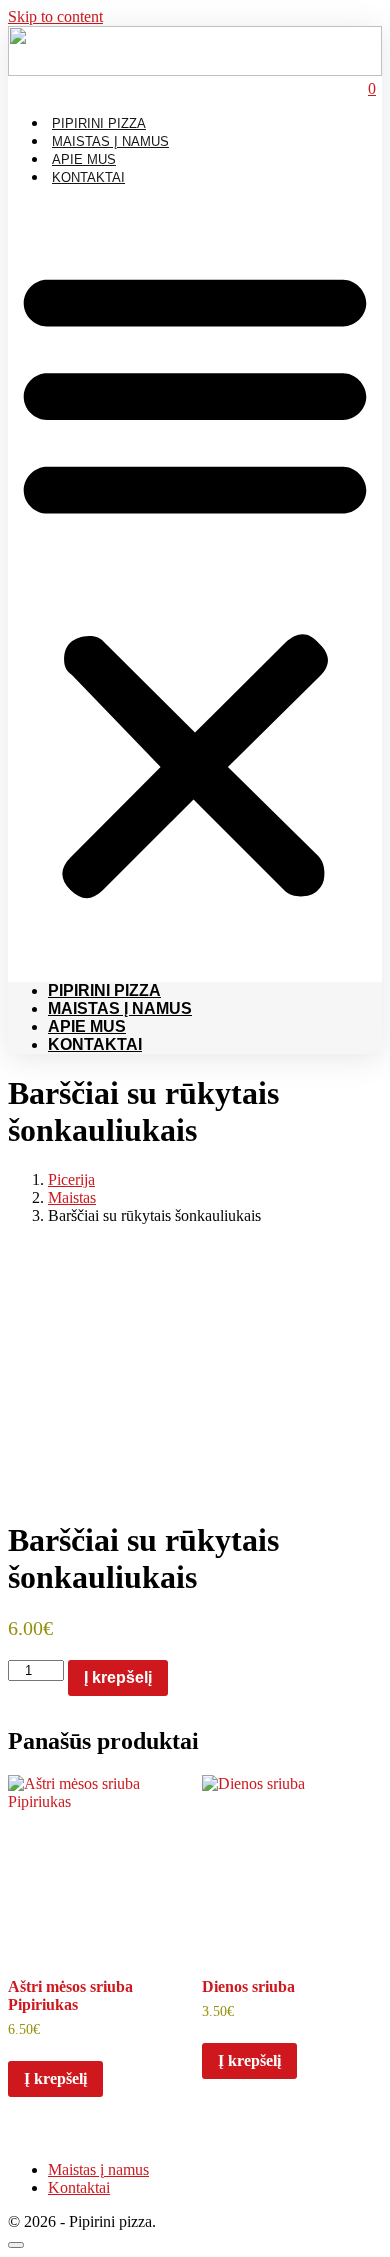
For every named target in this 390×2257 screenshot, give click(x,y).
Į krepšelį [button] (55, 2078)
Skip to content (55, 16)
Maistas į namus (110, 141)
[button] (195, 580)
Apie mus (84, 159)
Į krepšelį (118, 1677)
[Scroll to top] (16, 2245)
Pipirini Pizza (99, 123)
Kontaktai (88, 177)
